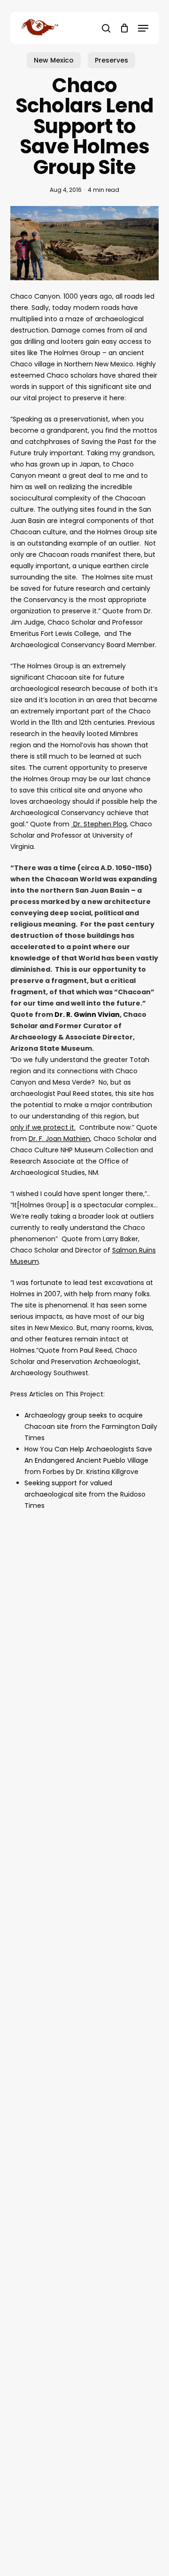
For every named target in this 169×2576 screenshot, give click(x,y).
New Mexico (54, 60)
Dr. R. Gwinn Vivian (87, 1015)
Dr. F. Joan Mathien (59, 1139)
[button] (143, 28)
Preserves (111, 60)
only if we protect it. (43, 1127)
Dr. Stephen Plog (99, 824)
